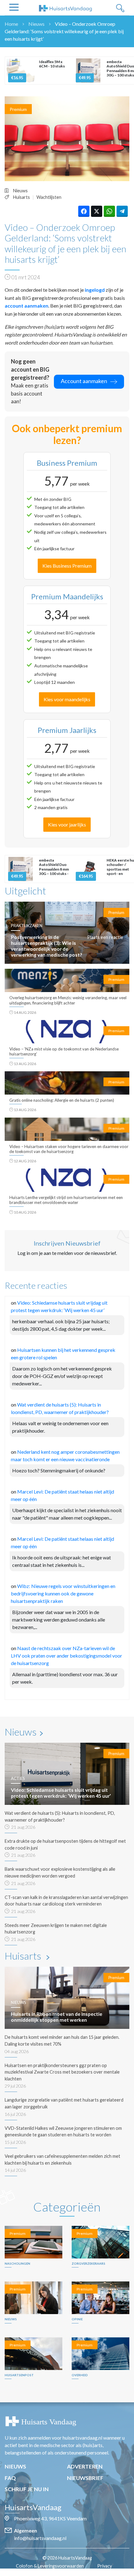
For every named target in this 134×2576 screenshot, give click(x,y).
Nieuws (36, 24)
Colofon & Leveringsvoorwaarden (50, 2566)
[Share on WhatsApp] (109, 211)
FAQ (10, 2478)
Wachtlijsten (49, 197)
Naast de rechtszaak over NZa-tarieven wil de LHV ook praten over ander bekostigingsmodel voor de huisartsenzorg (67, 1656)
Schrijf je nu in (27, 2489)
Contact (70, 2573)
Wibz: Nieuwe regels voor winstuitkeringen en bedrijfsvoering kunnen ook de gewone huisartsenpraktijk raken (63, 1593)
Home (11, 24)
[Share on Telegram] (122, 211)
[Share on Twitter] (97, 211)
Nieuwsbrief (85, 2478)
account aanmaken (26, 306)
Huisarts (22, 197)
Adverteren (85, 2466)
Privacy (105, 2566)
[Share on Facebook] (84, 211)
